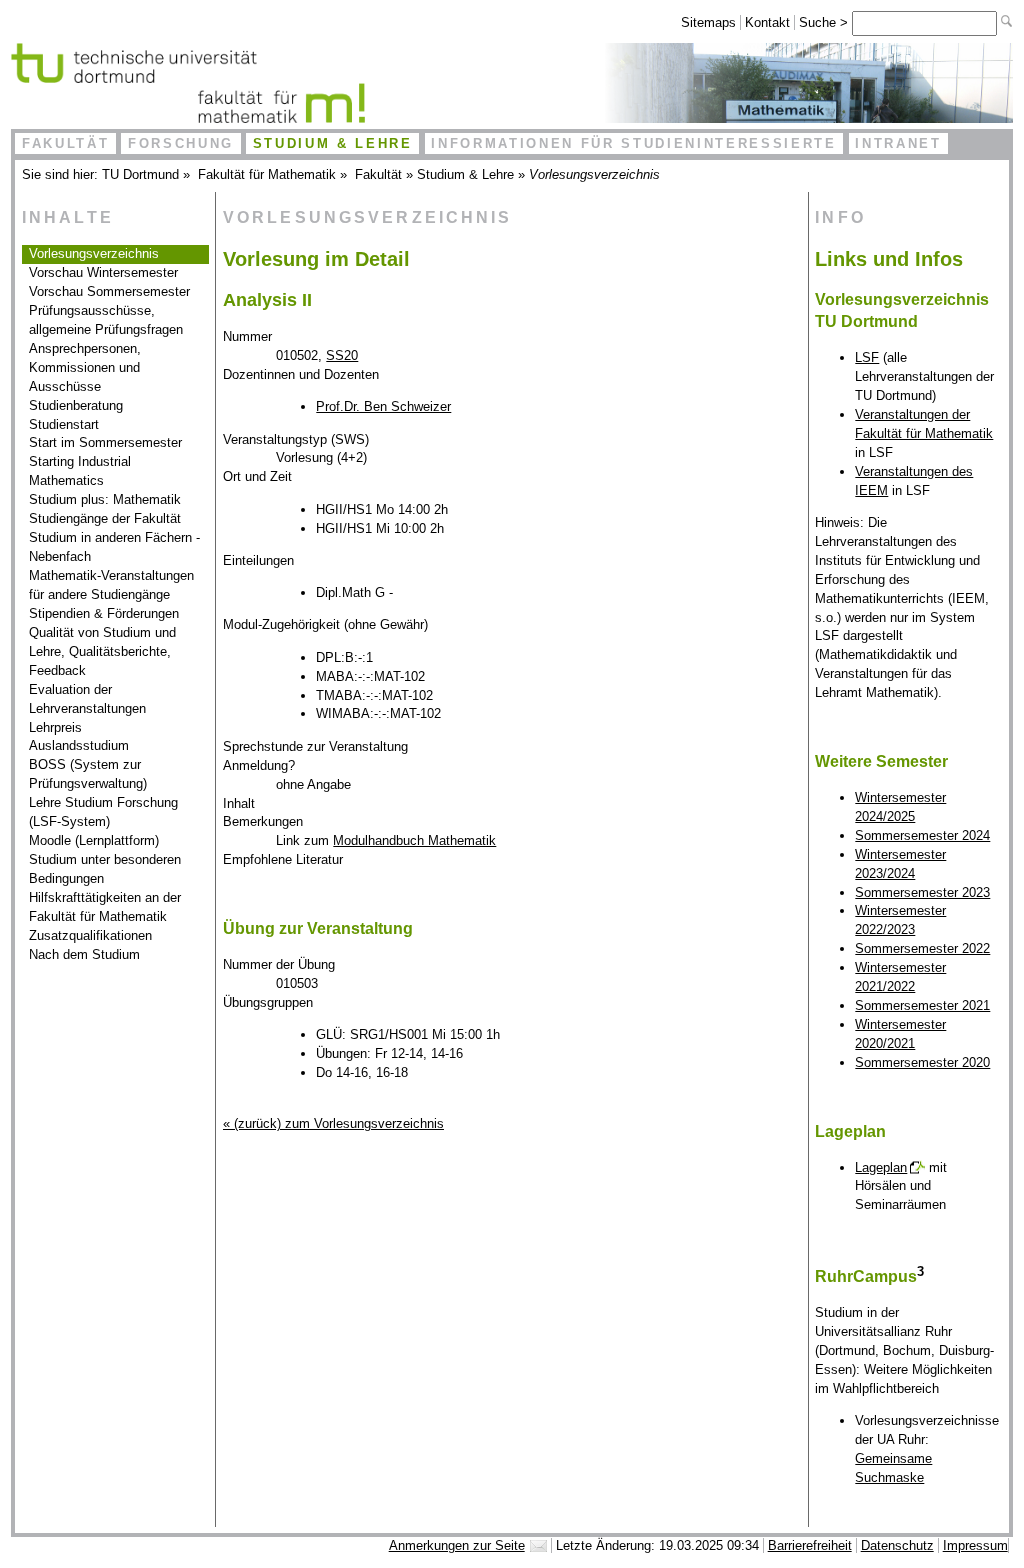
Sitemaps (708, 22)
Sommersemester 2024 (922, 835)
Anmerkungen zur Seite (457, 1545)
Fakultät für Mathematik (267, 174)
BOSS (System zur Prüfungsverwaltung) (88, 774)
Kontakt (767, 22)
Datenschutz (897, 1545)
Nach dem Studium (84, 954)
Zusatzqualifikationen (90, 935)
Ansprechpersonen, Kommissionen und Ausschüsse (85, 367)
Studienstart (64, 424)
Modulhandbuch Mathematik (414, 840)
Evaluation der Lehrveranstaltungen (87, 699)
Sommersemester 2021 (922, 1005)
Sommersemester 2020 (922, 1062)
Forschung (181, 143)
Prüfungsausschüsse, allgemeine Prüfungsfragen (106, 320)
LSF (867, 357)
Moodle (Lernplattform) (94, 840)
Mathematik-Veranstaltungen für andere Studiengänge (111, 585)
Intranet (898, 143)
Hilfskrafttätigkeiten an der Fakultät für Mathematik (105, 907)
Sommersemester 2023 (922, 892)
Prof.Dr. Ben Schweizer (383, 406)
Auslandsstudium (79, 745)
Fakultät (65, 143)
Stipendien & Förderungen (104, 613)
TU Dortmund (140, 174)
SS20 (342, 355)
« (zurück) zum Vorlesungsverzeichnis (333, 1123)
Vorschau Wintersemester (103, 272)
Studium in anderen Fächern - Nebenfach (114, 547)
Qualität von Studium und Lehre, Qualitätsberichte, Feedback (102, 651)
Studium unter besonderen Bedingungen (105, 869)
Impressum (975, 1545)
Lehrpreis (55, 727)
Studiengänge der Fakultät (105, 518)
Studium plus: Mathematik (105, 499)
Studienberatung (76, 405)
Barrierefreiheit (810, 1545)
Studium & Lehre (333, 143)
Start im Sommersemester (105, 442)
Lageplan (881, 1167)
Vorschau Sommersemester (109, 291)
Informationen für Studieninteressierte (633, 143)
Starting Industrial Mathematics (80, 471)
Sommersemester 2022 (922, 948)
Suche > (825, 22)
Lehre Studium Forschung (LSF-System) (103, 812)
